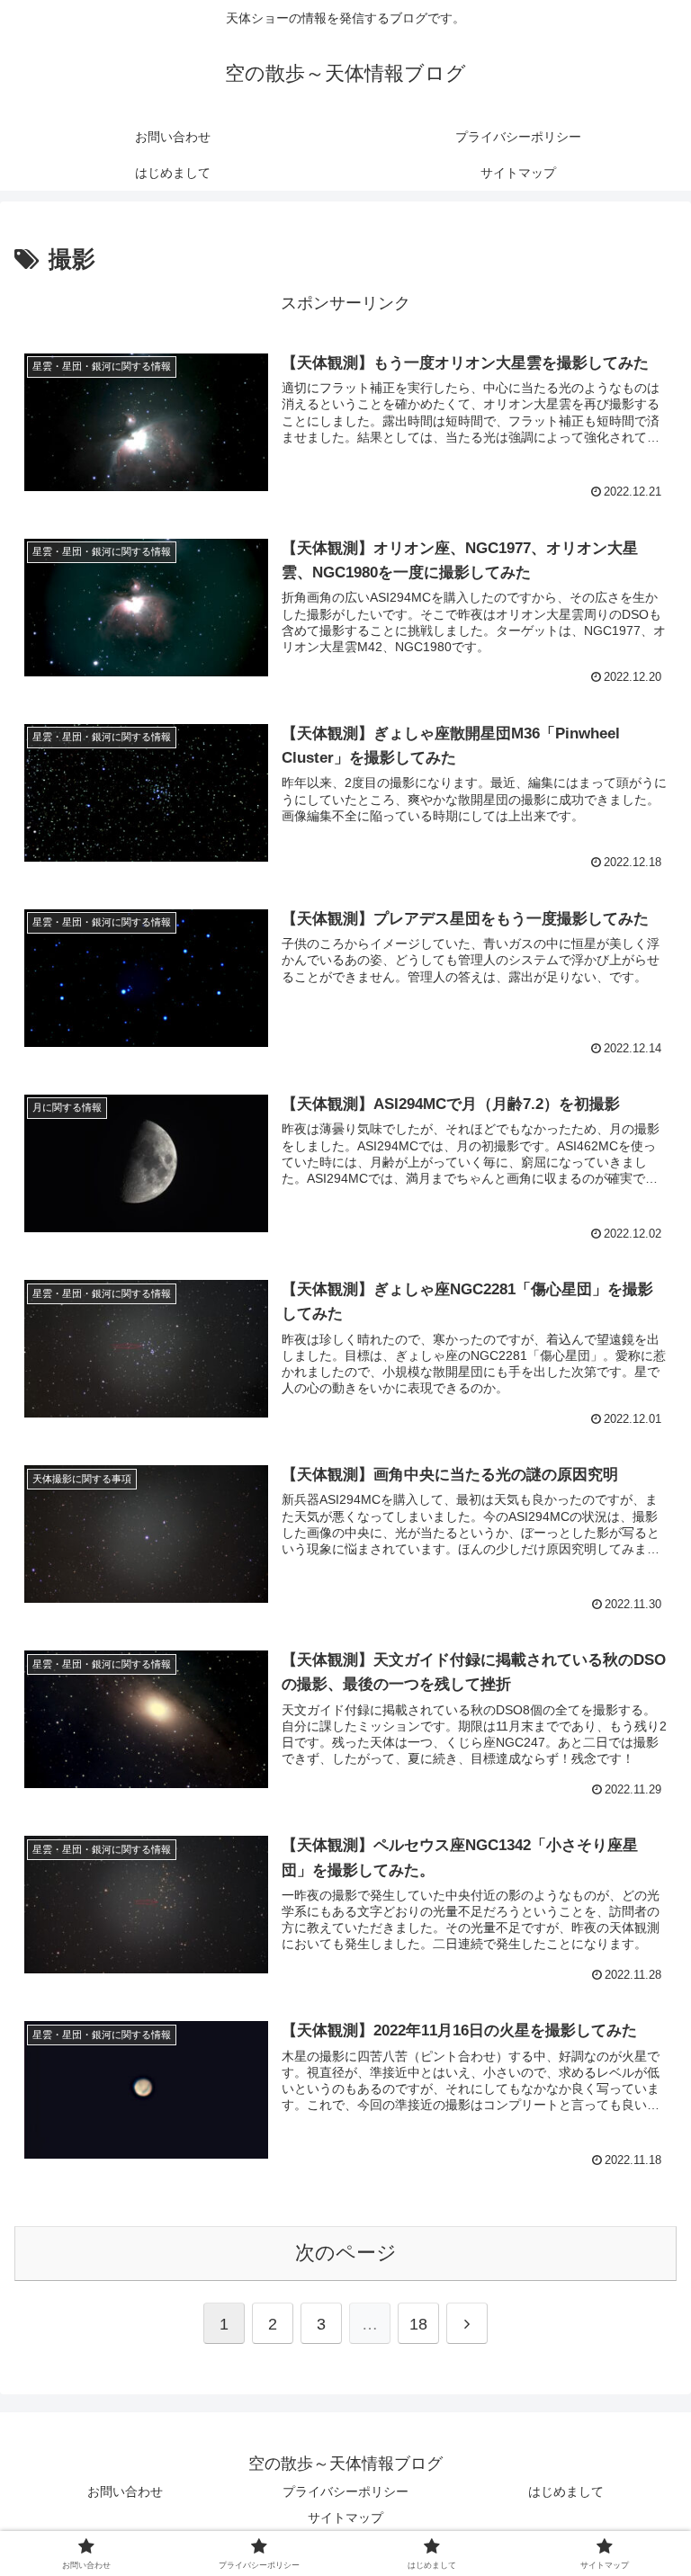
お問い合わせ (125, 2491)
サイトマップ (345, 2518)
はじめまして (566, 2491)
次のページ (346, 2253)
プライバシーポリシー (345, 2491)
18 (418, 2324)
